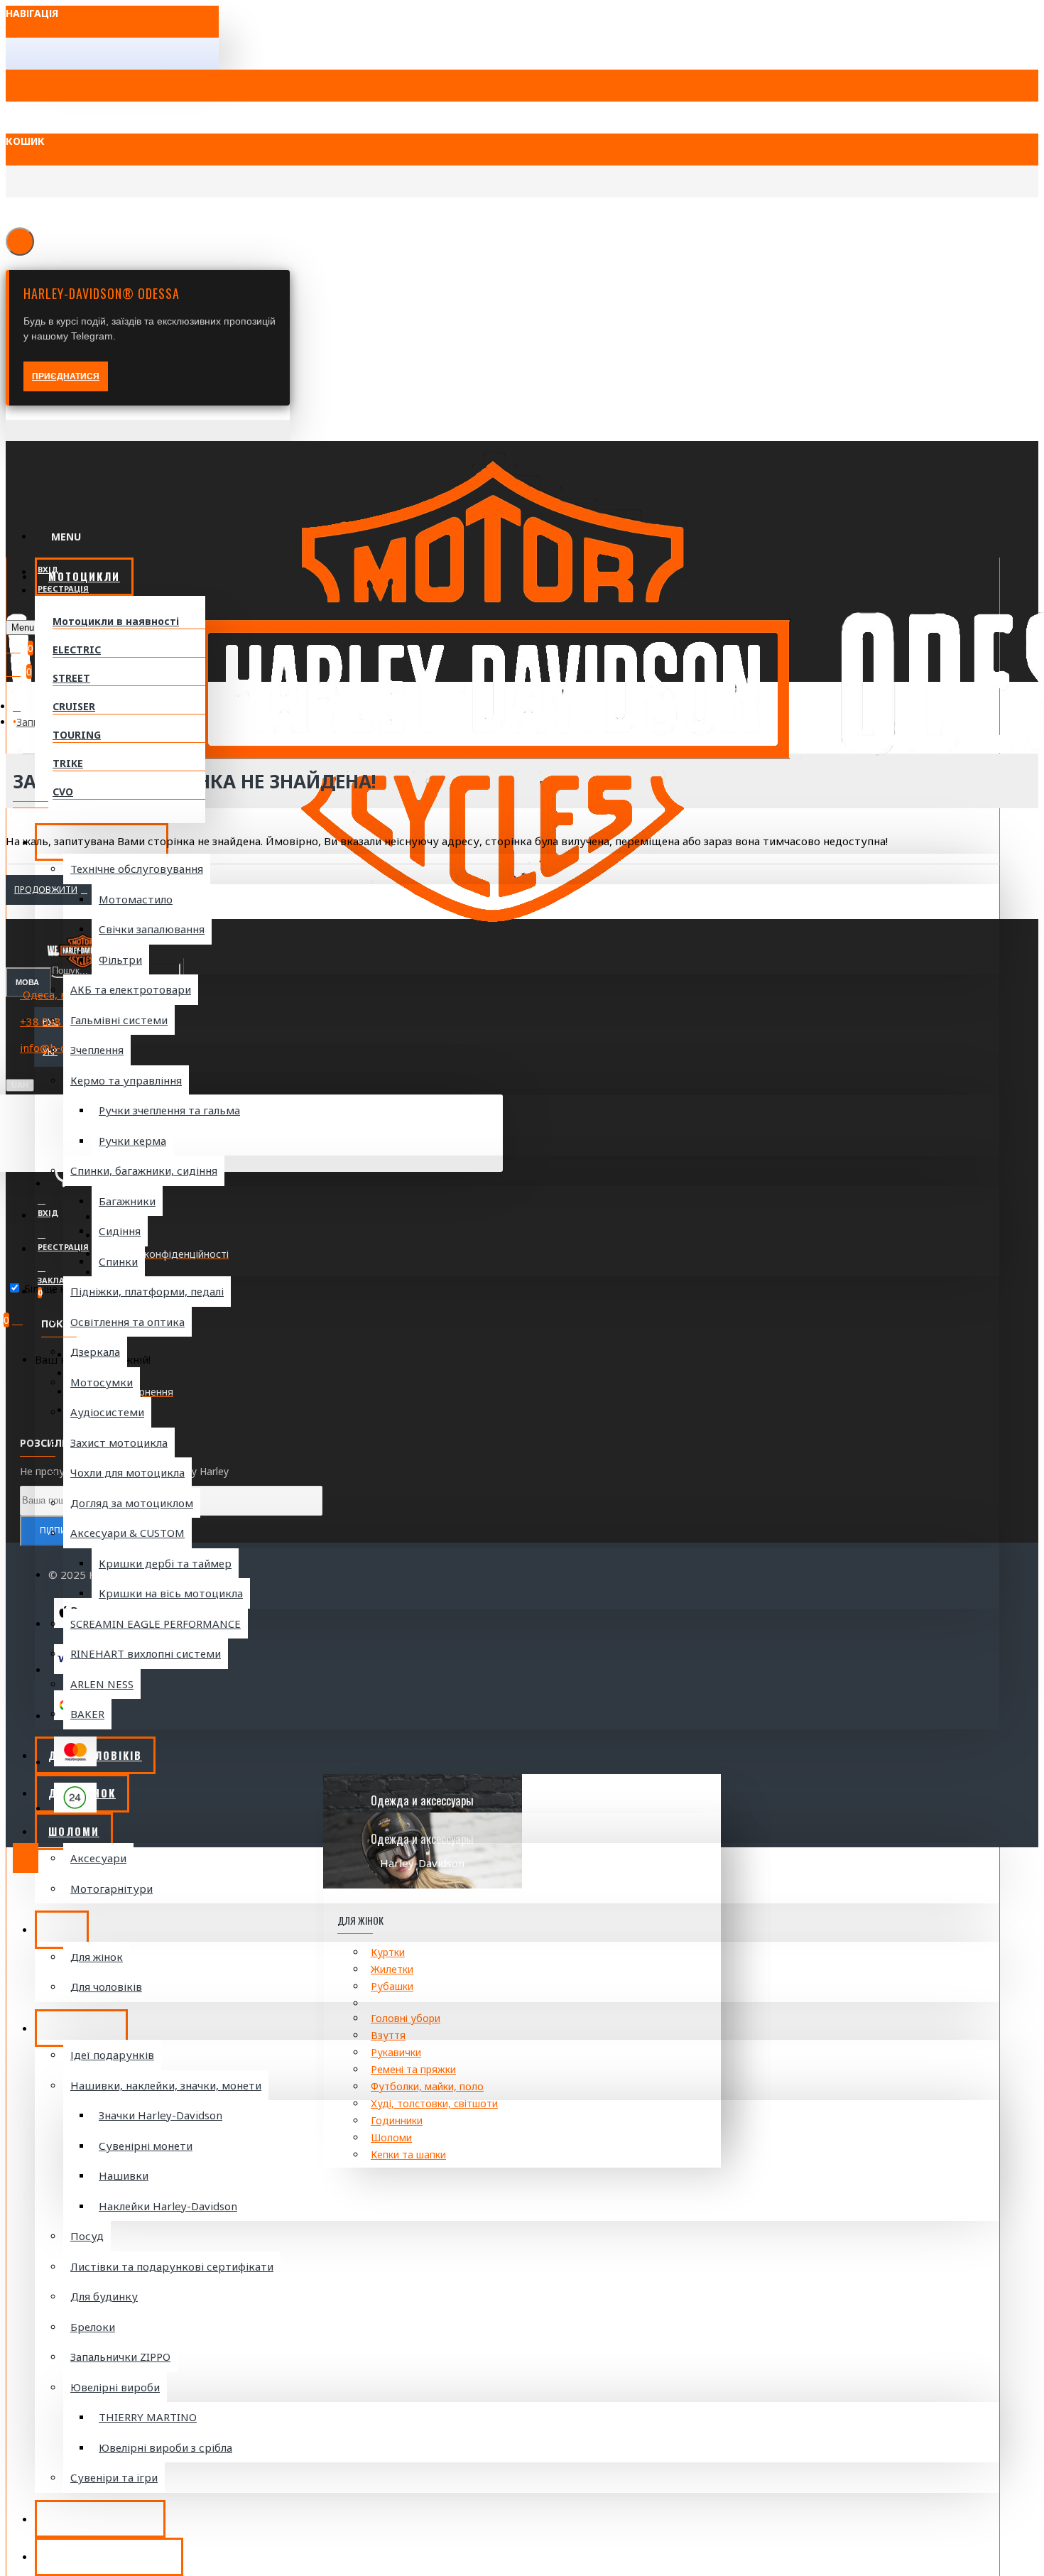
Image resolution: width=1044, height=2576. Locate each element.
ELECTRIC (77, 650)
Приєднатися (66, 376)
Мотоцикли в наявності (116, 621)
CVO (63, 792)
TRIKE (68, 763)
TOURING (77, 735)
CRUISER (74, 706)
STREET (71, 678)
